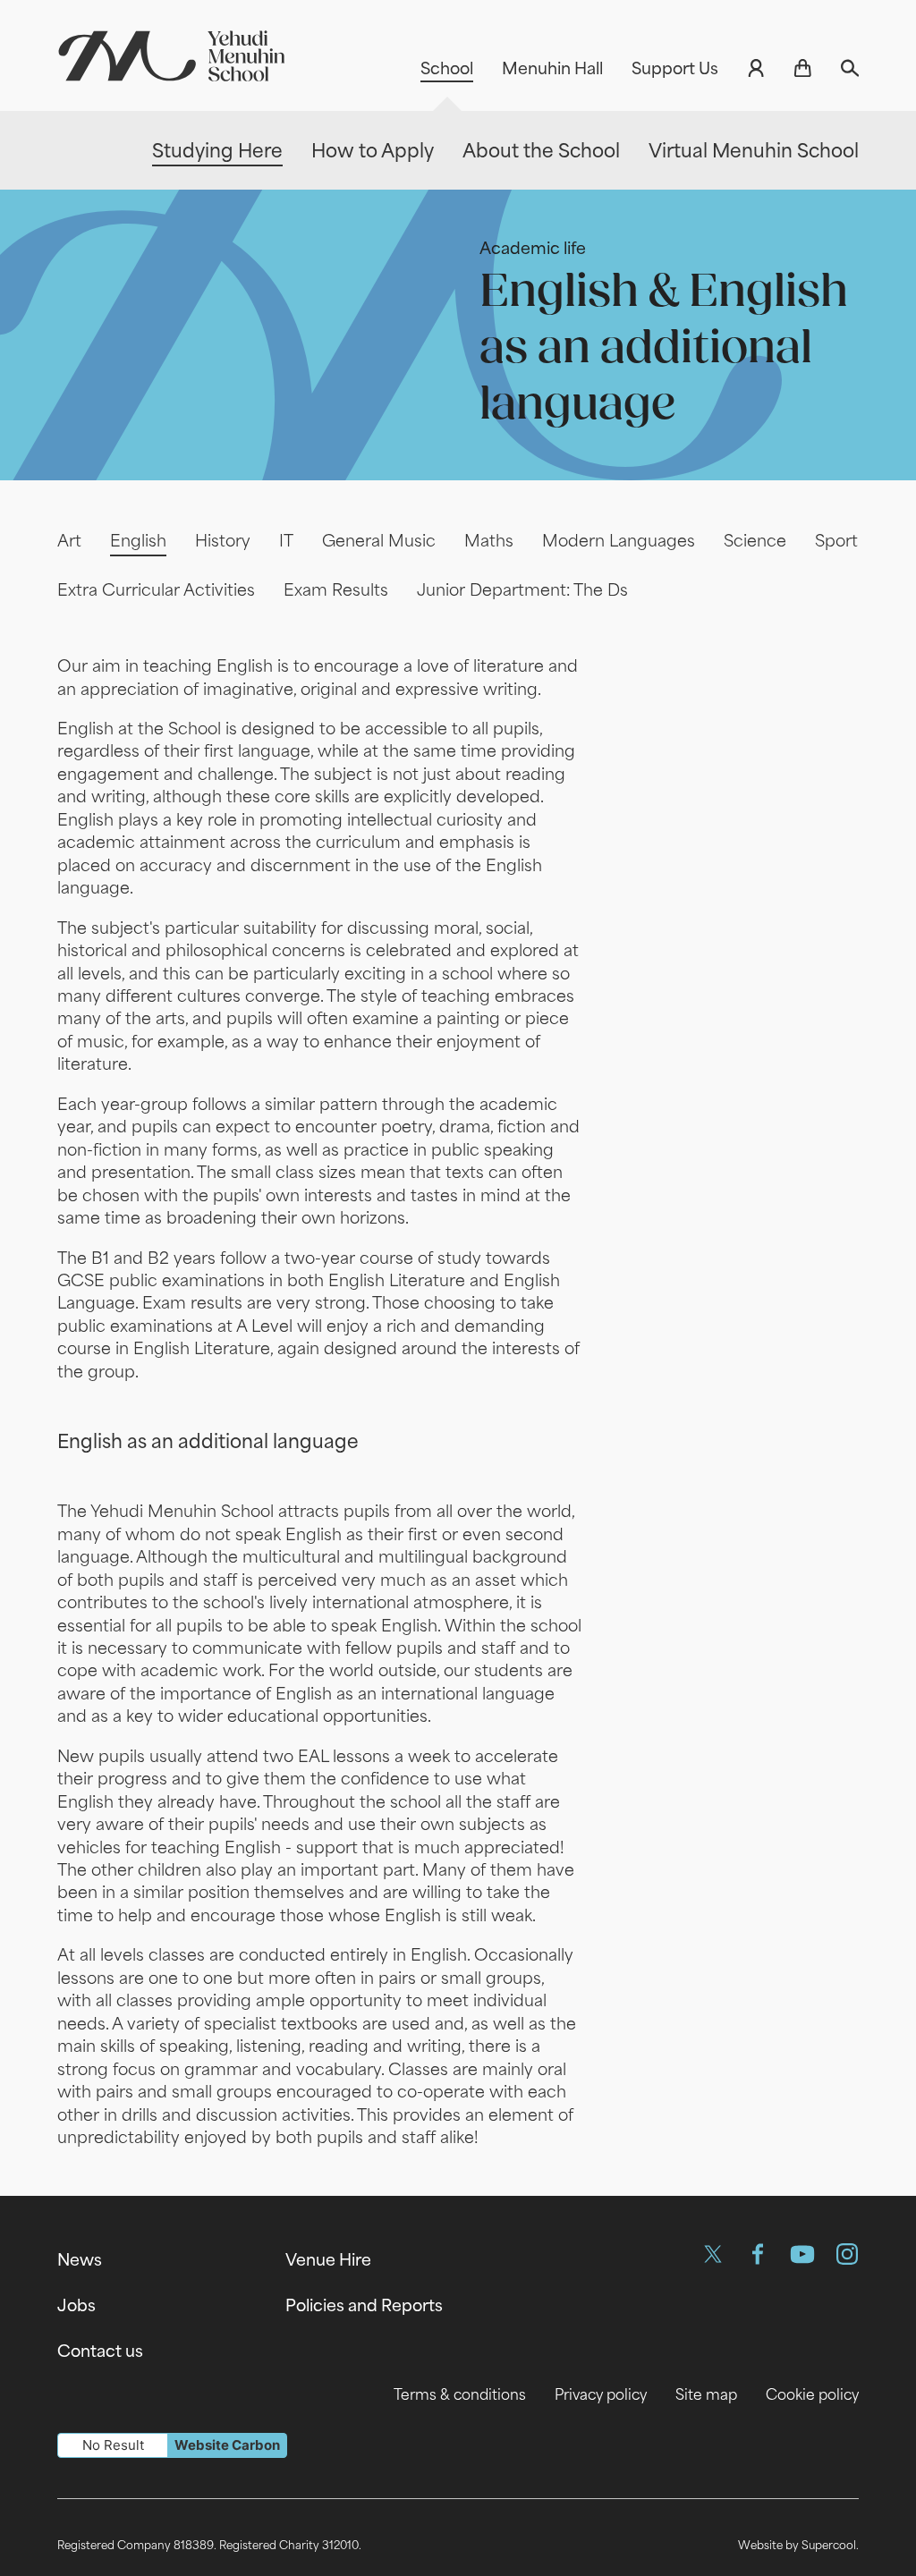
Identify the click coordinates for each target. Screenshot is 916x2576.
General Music (379, 540)
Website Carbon (227, 2445)
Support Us (675, 68)
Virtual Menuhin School (754, 151)
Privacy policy (601, 2395)
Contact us (100, 2351)
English (138, 540)
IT (286, 540)
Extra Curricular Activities (156, 589)
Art (69, 540)
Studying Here (217, 151)
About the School (541, 151)
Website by (797, 2545)
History (223, 540)
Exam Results (336, 589)
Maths (489, 540)
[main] (458, 1169)
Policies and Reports (364, 2305)
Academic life (533, 247)
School (447, 68)
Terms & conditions (460, 2395)
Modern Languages (619, 540)
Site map (706, 2395)
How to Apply (373, 151)
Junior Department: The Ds (522, 589)
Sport (836, 540)
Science (755, 540)
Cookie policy (812, 2395)
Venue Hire (328, 2259)
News (80, 2259)
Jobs (76, 2305)
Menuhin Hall (552, 68)
